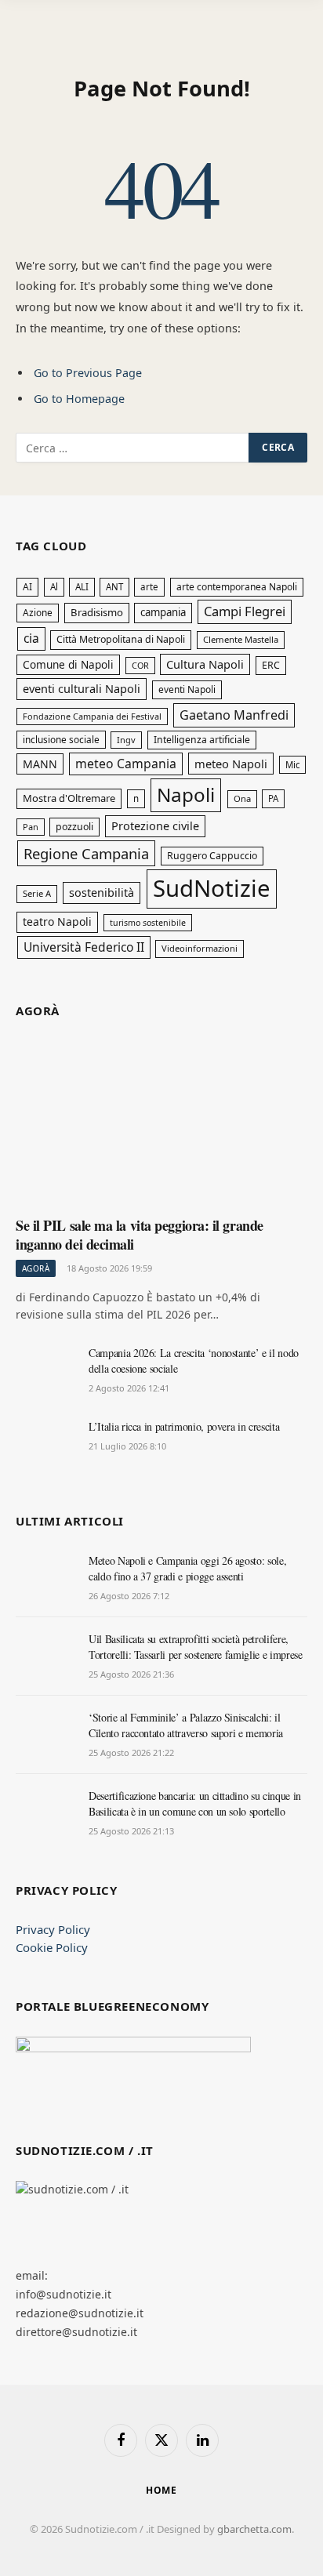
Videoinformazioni (200, 948)
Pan (31, 827)
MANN (40, 764)
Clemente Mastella (241, 639)
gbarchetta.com (254, 2529)
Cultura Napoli (205, 664)
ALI (82, 587)
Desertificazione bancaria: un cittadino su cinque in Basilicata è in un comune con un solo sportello (195, 1803)
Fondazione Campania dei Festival (92, 716)
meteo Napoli (231, 764)
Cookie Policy (52, 1947)
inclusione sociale (61, 739)
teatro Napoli (57, 922)
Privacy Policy (53, 1929)
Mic (292, 765)
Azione (38, 612)
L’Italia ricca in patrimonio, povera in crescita (184, 1426)
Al (54, 587)
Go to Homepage (79, 399)
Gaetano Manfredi (234, 715)
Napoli (186, 795)
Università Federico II (84, 947)
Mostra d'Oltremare (69, 798)
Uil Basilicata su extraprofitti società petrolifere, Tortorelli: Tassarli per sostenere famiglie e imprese (195, 1647)
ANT (114, 587)
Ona (242, 798)
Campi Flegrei (245, 611)
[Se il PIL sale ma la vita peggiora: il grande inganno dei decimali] (161, 1123)
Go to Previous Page (88, 373)
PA (273, 798)
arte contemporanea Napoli (237, 587)
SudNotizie (212, 888)
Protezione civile (155, 825)
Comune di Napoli (68, 664)
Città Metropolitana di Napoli (121, 639)
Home (161, 2490)
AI (27, 587)
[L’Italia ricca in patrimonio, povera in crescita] (45, 1444)
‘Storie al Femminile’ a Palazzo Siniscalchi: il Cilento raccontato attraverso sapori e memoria (186, 1725)
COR (140, 665)
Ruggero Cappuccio (212, 856)
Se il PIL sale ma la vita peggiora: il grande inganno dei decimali (140, 1235)
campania (163, 612)
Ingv (126, 740)
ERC (271, 665)
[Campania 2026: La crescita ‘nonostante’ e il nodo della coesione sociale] (45, 1370)
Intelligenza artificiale (202, 740)
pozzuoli (74, 827)
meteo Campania (126, 764)
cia (31, 638)
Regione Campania (86, 853)
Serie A (37, 893)
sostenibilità (102, 893)
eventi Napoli (187, 689)
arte (149, 587)
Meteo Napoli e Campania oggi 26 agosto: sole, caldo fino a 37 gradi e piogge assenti (187, 1568)
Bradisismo (97, 612)
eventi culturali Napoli (82, 688)
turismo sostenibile (148, 923)
